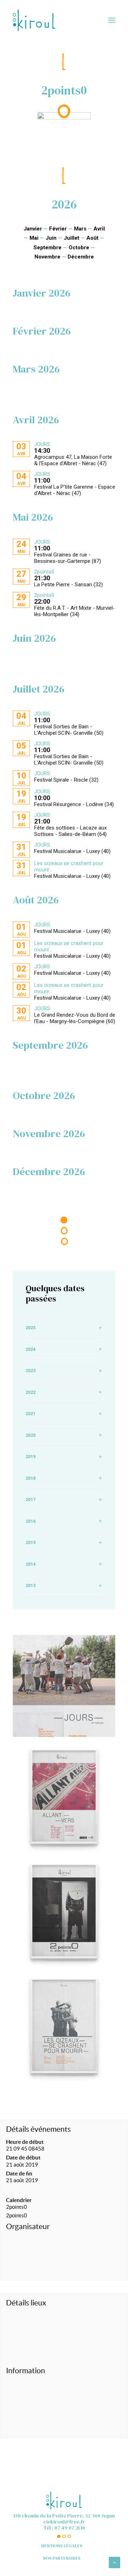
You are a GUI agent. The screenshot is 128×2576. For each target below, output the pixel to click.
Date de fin (19, 2173)
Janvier (33, 229)
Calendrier (19, 2200)
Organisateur (28, 2226)
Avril (99, 229)
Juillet (71, 238)
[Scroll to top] (114, 2562)
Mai (34, 238)
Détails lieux (26, 2303)
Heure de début (25, 2142)
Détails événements (38, 2129)
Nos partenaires (62, 2558)
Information (26, 2371)
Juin (51, 238)
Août (92, 238)
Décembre (81, 257)
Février (58, 229)
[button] (112, 20)
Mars (80, 229)
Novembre (47, 257)
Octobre (79, 248)
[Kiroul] (34, 20)
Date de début (23, 2157)
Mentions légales (62, 2546)
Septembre (47, 248)
